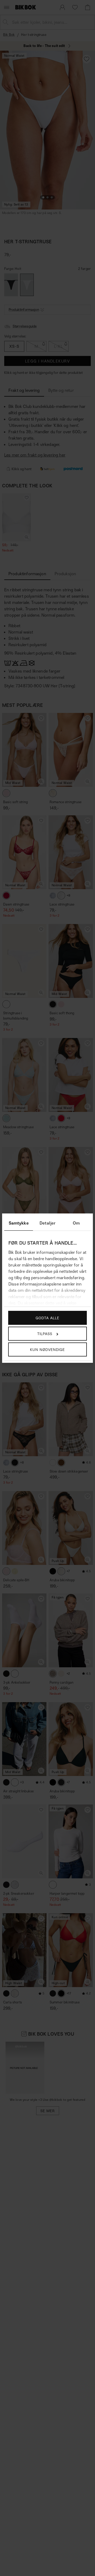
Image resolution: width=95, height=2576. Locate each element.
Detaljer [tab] (47, 1223)
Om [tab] (76, 1223)
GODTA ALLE (47, 1318)
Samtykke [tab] (19, 1223)
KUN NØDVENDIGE (47, 1349)
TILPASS (45, 1334)
